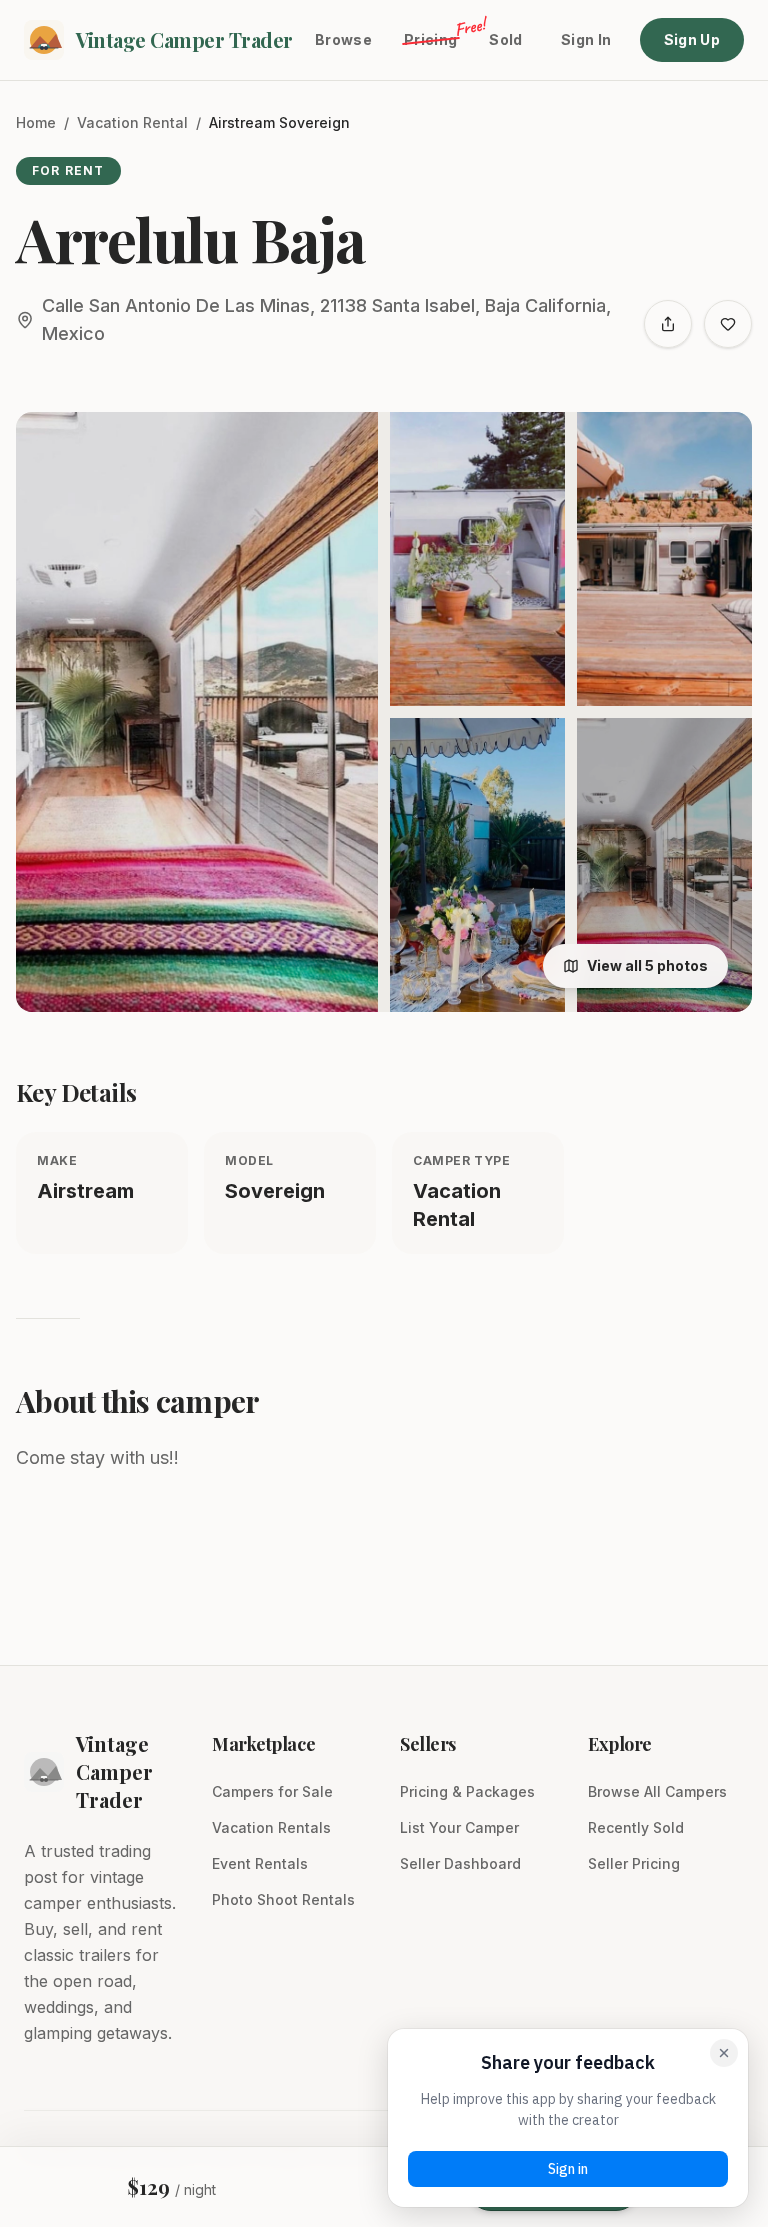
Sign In (586, 39)
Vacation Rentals (271, 1827)
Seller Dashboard (460, 1863)
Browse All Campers (657, 1791)
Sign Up (692, 39)
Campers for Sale (272, 1791)
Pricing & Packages (467, 1791)
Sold (505, 39)
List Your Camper (459, 1827)
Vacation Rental (132, 122)
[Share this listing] (668, 324)
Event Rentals (260, 1863)
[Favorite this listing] (728, 324)
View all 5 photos (647, 965)
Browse (343, 39)
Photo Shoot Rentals (283, 1899)
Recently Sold (636, 1827)
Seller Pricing (634, 1863)
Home (36, 122)
